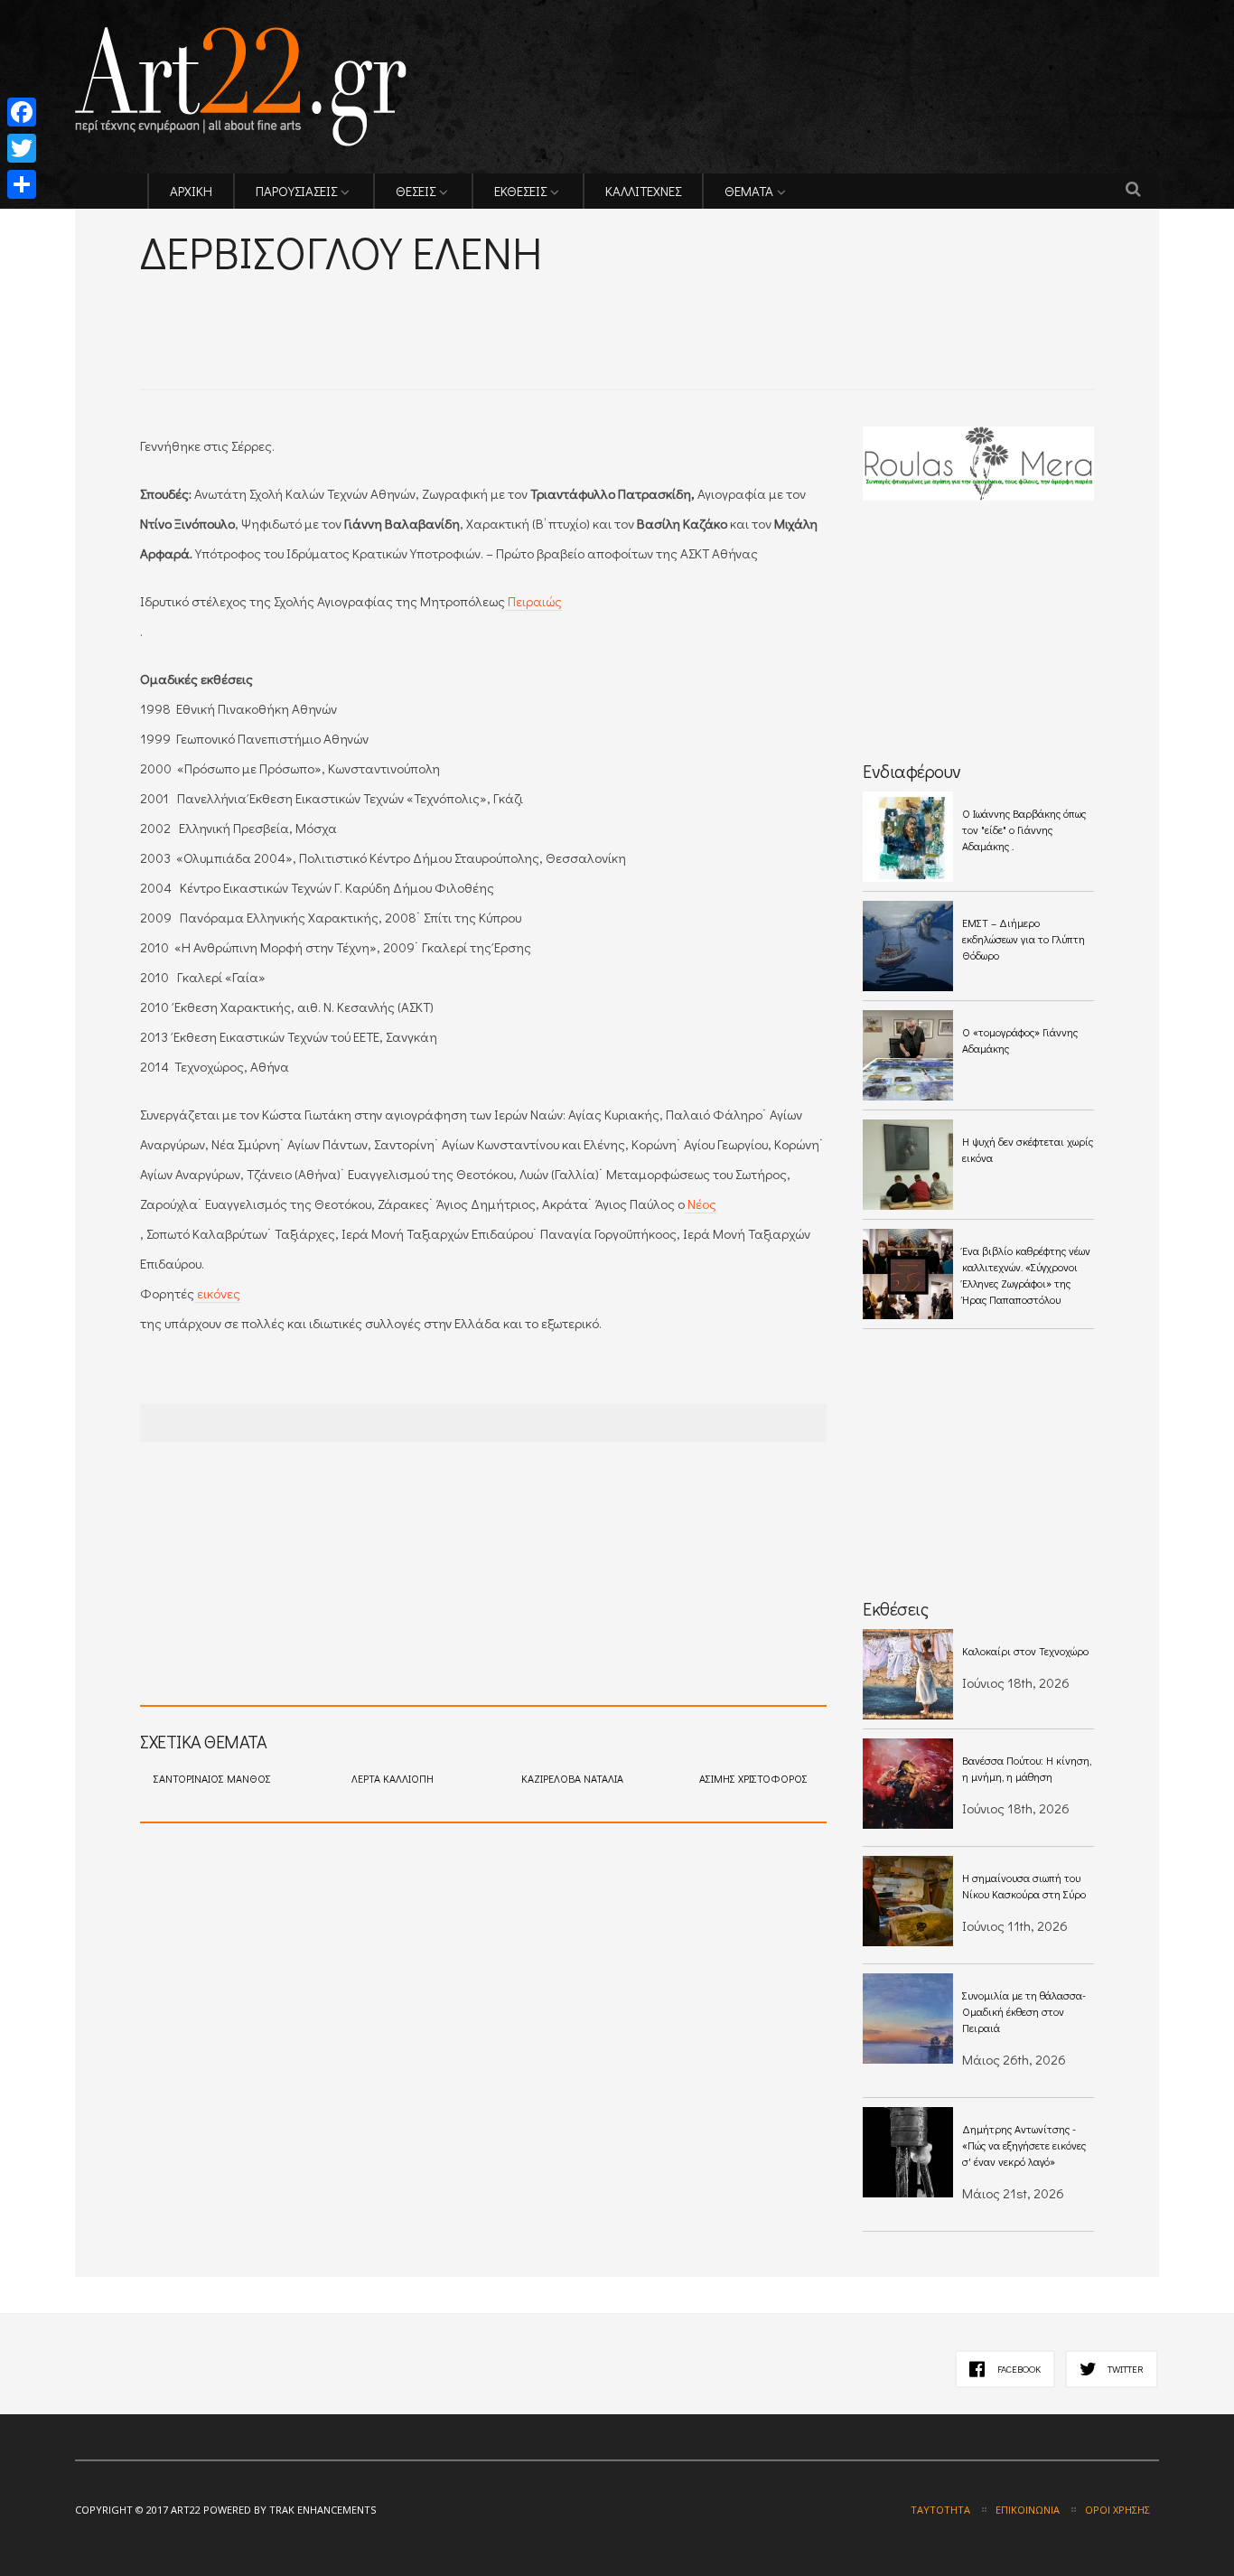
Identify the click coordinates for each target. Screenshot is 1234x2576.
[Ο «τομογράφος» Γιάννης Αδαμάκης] (908, 1055)
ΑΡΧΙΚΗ (191, 191)
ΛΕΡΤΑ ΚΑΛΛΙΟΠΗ (393, 1778)
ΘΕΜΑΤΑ (749, 191)
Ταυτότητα (940, 2510)
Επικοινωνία (1028, 2510)
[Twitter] (22, 148)
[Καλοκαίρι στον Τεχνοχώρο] (908, 1674)
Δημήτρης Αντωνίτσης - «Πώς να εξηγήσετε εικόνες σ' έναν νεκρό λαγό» (1024, 2145)
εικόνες (217, 1293)
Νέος (701, 1204)
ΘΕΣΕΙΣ (416, 191)
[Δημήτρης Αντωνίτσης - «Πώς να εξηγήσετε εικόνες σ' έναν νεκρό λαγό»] (908, 2152)
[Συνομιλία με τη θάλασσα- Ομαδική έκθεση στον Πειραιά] (908, 2019)
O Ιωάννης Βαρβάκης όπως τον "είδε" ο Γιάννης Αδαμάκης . (1024, 829)
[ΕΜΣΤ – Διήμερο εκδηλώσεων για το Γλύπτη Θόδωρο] (908, 946)
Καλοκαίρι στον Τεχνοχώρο (1025, 1651)
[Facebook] (22, 112)
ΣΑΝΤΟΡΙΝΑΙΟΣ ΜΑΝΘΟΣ (212, 1778)
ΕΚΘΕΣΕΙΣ (520, 191)
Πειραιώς (533, 601)
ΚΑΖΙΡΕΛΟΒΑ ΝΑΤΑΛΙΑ (572, 1778)
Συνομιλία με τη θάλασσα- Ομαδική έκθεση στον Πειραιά (1024, 2011)
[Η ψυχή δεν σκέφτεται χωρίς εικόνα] (908, 1165)
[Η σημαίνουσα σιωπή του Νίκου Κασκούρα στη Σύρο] (908, 1901)
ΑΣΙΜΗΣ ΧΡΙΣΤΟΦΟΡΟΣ (753, 1778)
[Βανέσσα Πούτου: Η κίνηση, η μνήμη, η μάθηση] (908, 1784)
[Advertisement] (351, 308)
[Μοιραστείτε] (22, 184)
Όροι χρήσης (1117, 2510)
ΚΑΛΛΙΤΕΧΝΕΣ (643, 191)
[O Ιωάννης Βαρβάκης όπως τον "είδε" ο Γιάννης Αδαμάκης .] (908, 837)
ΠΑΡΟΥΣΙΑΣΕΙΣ (296, 191)
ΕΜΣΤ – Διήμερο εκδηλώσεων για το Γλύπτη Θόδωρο (1024, 939)
